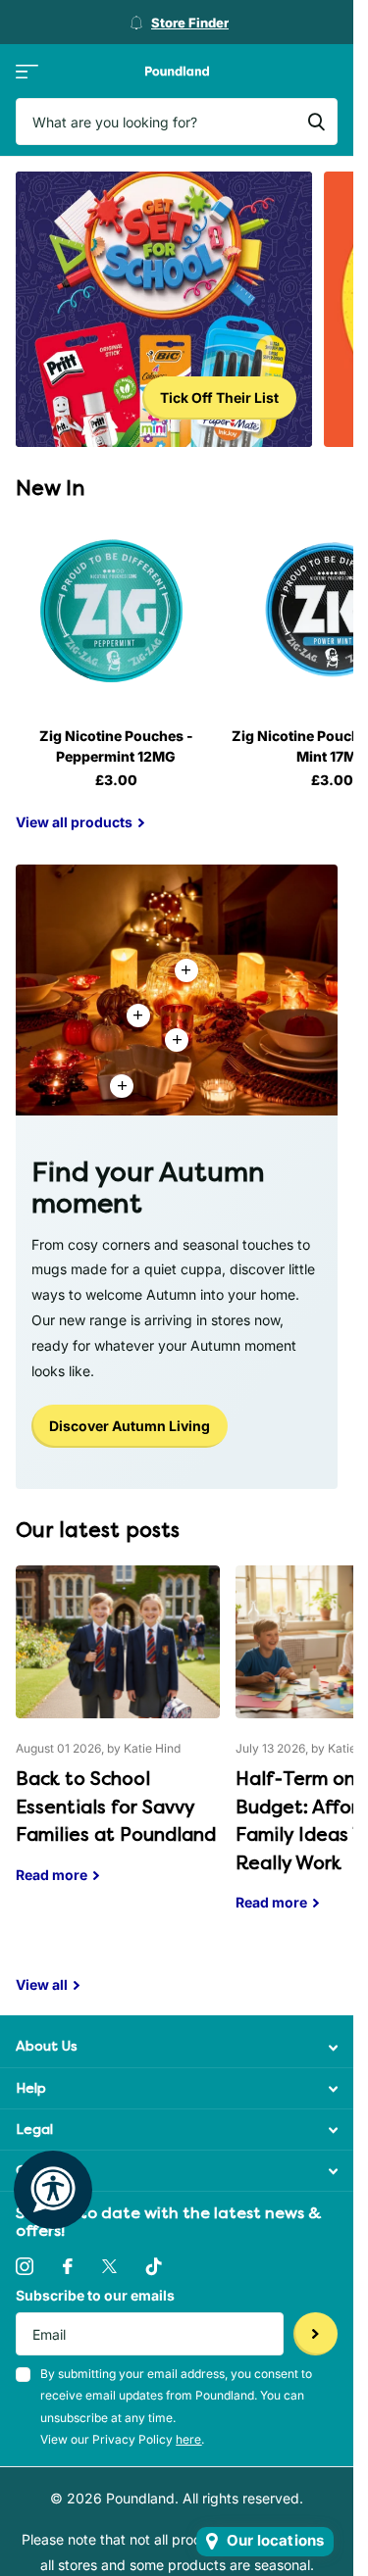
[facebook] (68, 2266)
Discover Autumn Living (130, 1426)
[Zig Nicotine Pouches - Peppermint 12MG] (116, 612)
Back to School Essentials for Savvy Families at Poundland (118, 1739)
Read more (177, 1040)
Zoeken (316, 122)
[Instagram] (25, 2266)
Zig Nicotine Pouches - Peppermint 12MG (116, 746)
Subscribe (315, 2334)
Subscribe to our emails (95, 2295)
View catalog (27, 71)
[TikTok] (154, 2266)
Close (177, 2047)
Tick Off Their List (219, 397)
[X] (109, 2266)
